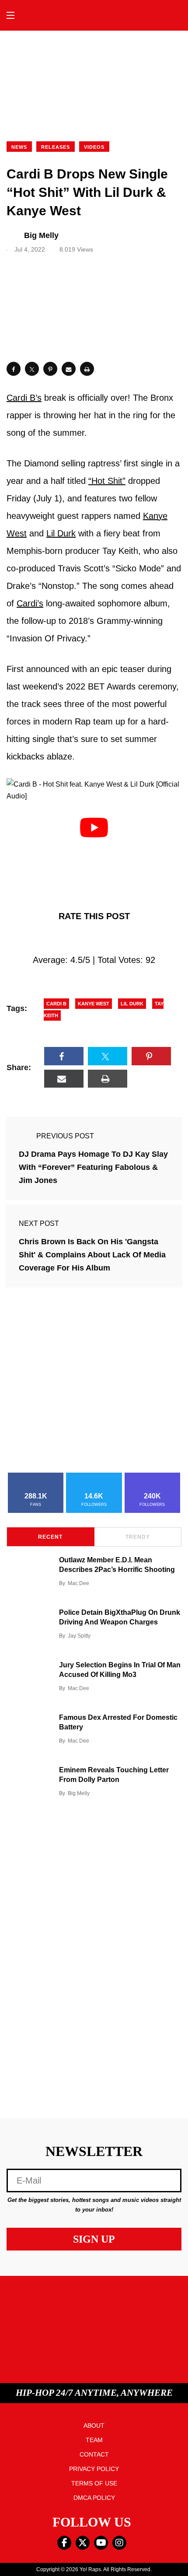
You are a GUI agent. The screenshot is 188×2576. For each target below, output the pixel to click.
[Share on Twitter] (32, 369)
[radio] (57, 938)
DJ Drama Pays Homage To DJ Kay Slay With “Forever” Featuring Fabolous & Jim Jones (93, 1167)
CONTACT (94, 2454)
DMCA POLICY (94, 2498)
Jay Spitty (79, 1636)
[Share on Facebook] (14, 369)
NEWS (19, 147)
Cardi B (56, 1004)
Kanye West (94, 1004)
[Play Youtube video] (94, 828)
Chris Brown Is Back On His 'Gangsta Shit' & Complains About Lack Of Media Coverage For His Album (92, 1255)
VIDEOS (94, 147)
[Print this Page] (87, 369)
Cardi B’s (24, 398)
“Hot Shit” (107, 481)
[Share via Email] (69, 369)
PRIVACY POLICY (94, 2469)
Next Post (39, 1223)
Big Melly (79, 1793)
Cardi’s (30, 603)
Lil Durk (61, 533)
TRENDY (138, 1537)
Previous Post (65, 1136)
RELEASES (56, 147)
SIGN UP (94, 2239)
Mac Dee (78, 1583)
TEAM (94, 2440)
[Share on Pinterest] (50, 369)
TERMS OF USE (94, 2483)
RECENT (50, 1537)
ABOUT (94, 2425)
